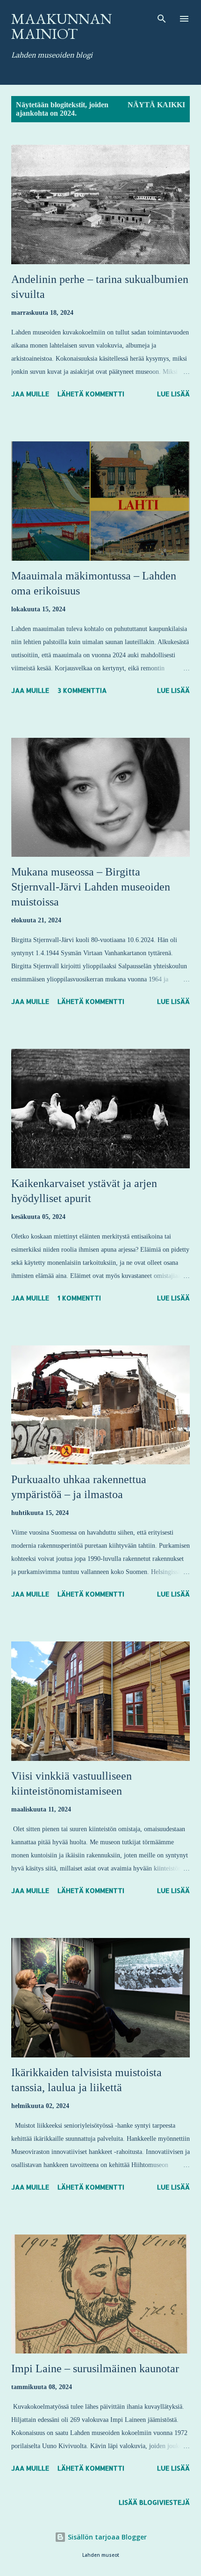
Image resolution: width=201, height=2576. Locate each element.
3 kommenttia (82, 690)
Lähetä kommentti (91, 394)
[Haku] (162, 17)
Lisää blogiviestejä (154, 2502)
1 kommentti (79, 1298)
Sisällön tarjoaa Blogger (106, 2537)
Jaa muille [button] (30, 394)
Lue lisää (173, 394)
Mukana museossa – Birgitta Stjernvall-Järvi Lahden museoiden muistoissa (91, 887)
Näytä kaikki (156, 105)
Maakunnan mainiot (61, 26)
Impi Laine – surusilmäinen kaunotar (95, 2368)
